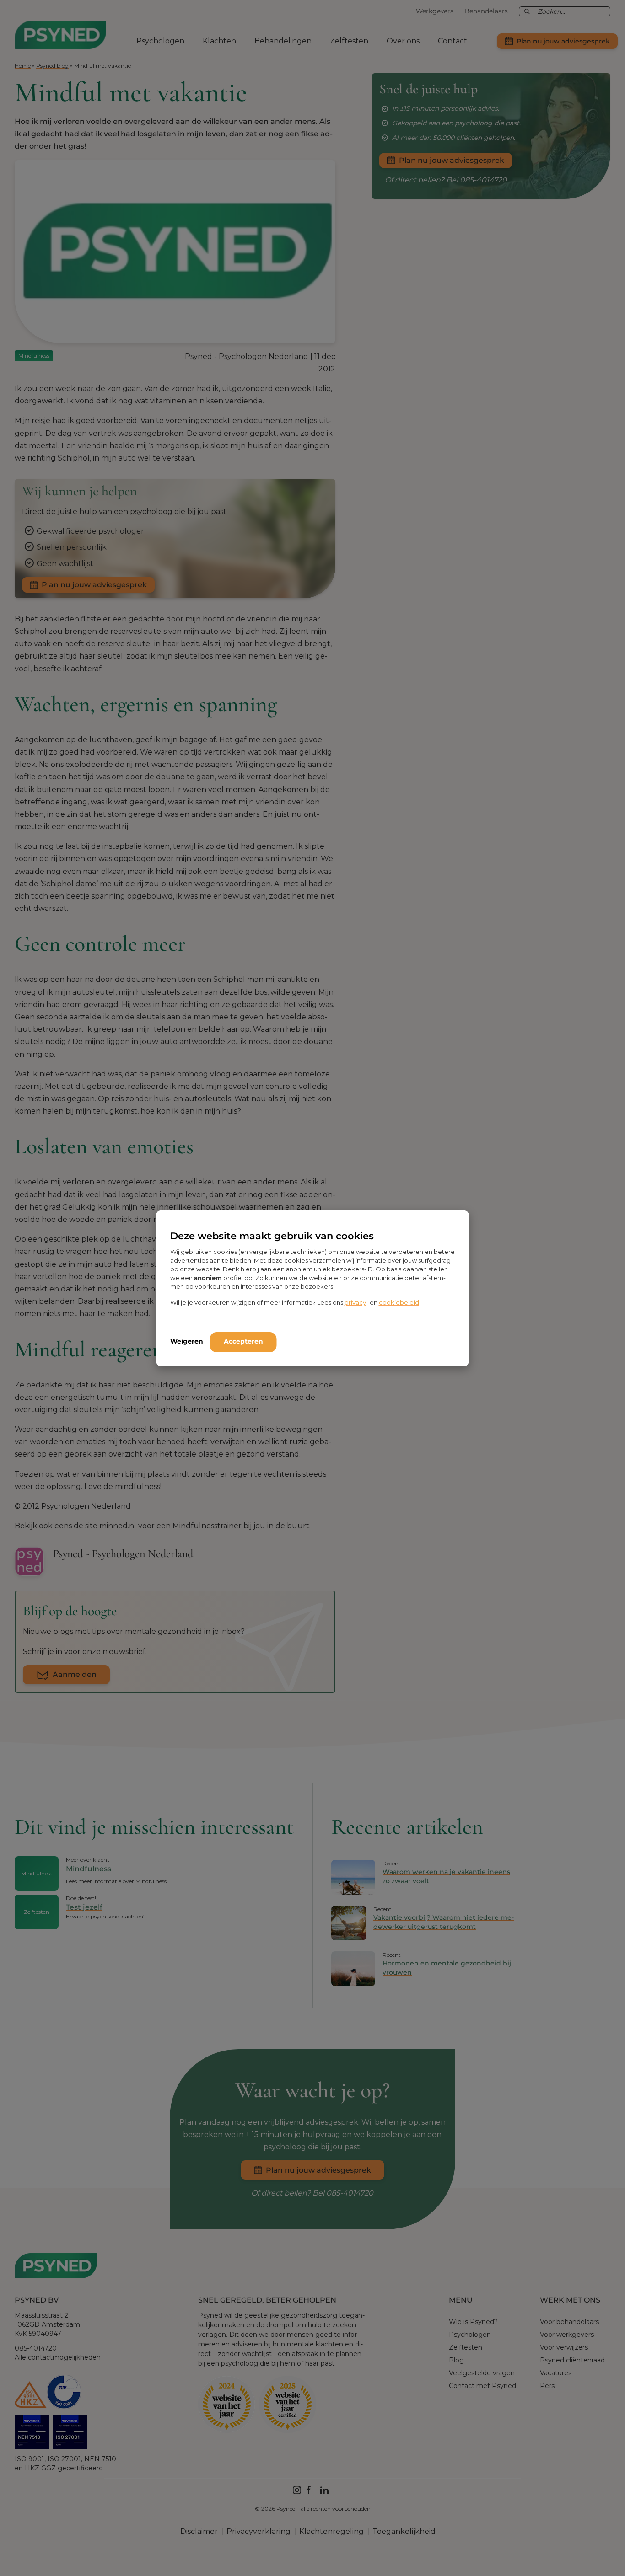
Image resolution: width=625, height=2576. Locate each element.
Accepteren (243, 1341)
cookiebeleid (399, 1302)
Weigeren (187, 1341)
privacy (355, 1302)
